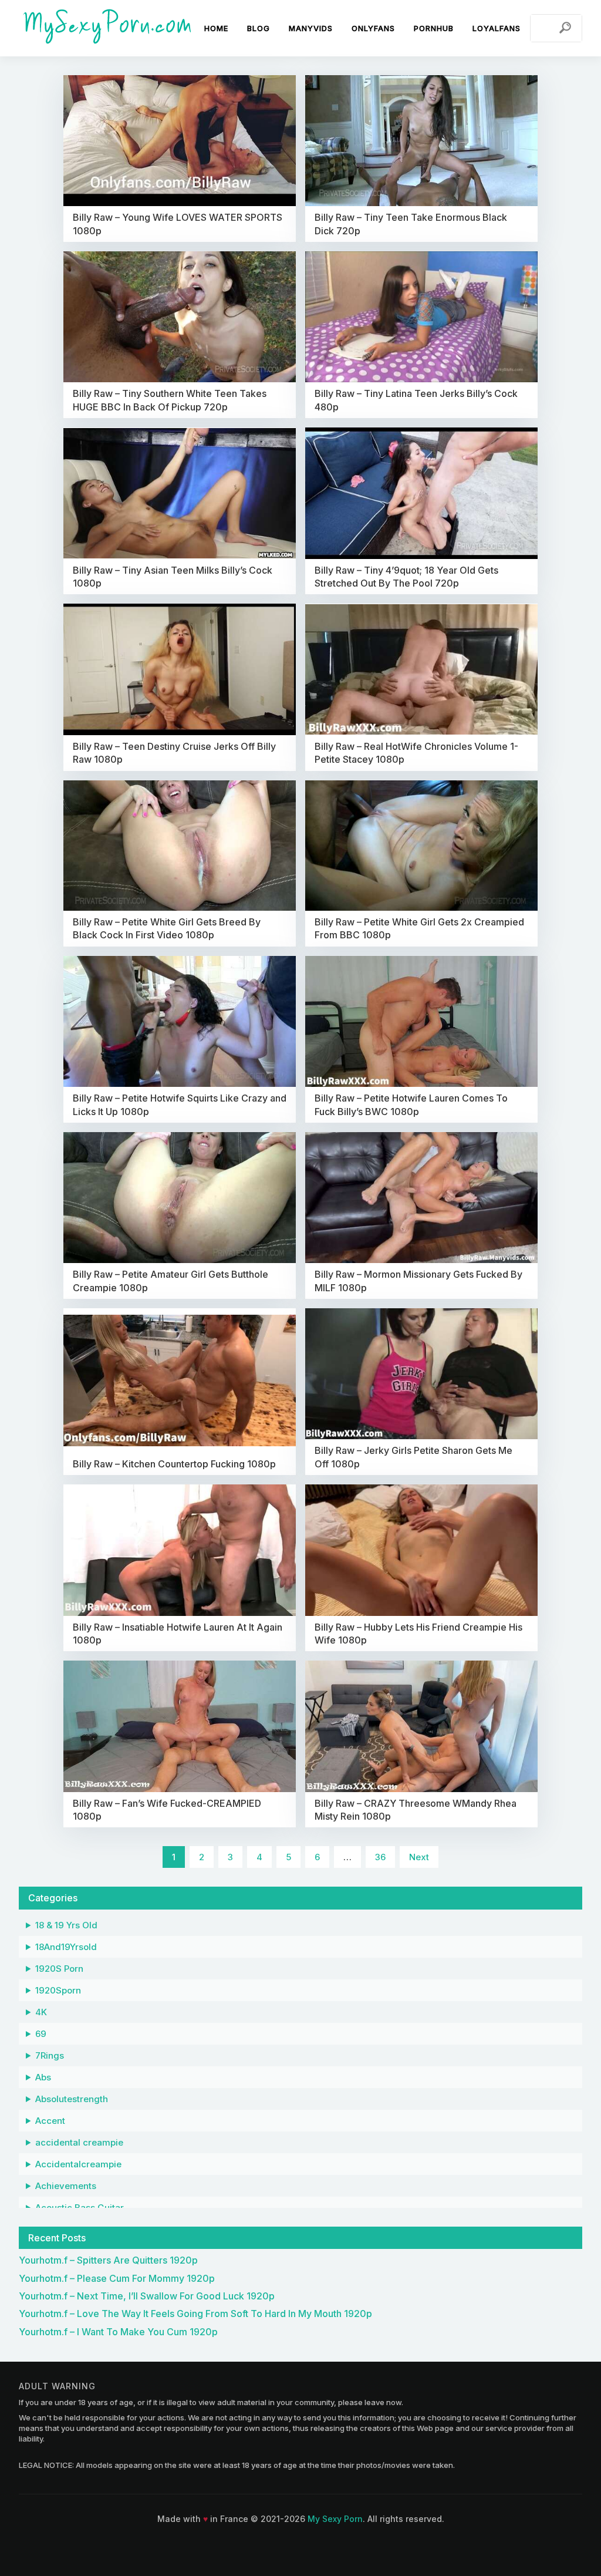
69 (41, 2034)
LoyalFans (497, 28)
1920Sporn (58, 1990)
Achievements (66, 2186)
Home (216, 28)
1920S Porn (59, 1969)
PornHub (434, 28)
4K (41, 2012)
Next (419, 1857)
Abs (43, 2077)
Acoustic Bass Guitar (80, 2208)
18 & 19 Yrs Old (66, 1925)
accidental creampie (79, 2142)
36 (380, 1857)
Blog (259, 28)
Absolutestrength (72, 2099)
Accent (50, 2121)
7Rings (50, 2055)
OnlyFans (373, 28)
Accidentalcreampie (78, 2164)
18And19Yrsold (66, 1947)
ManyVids (311, 28)
